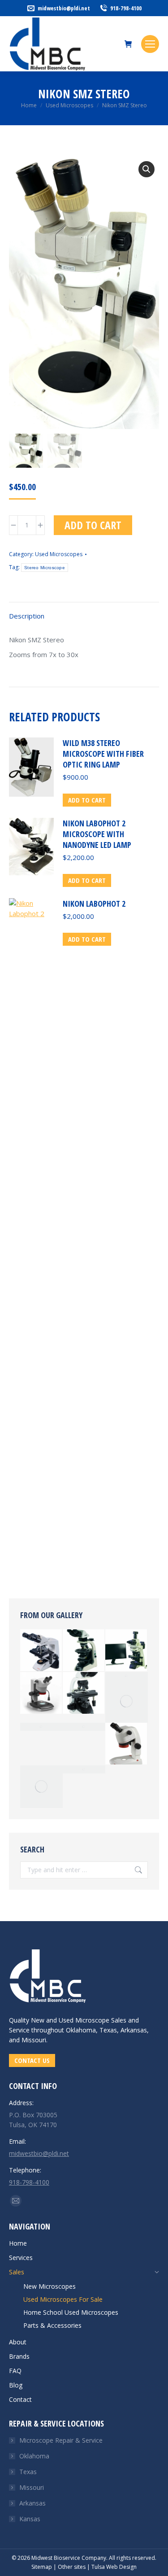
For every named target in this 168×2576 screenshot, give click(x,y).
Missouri (32, 2487)
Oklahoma (34, 2456)
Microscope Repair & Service (61, 2440)
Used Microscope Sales (93, 2020)
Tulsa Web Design (114, 2567)
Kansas (30, 2519)
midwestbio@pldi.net (64, 8)
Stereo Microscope (45, 568)
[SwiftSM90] (41, 1787)
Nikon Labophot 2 (94, 904)
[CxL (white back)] (127, 1701)
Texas (28, 2472)
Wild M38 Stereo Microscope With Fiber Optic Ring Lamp (103, 754)
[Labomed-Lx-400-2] (41, 1651)
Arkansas (32, 2503)
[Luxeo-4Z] (127, 1744)
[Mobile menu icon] (150, 44)
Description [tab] (27, 616)
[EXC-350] (41, 1727)
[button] (146, 169)
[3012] (84, 1693)
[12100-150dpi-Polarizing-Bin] (84, 1651)
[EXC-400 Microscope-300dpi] (84, 1727)
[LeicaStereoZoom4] (84, 1769)
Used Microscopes (59, 554)
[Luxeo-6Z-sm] (41, 1693)
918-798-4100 (126, 8)
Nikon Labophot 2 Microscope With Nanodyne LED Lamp (97, 834)
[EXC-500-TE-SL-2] (127, 1651)
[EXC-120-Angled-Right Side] (127, 1676)
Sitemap (42, 2567)
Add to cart (93, 525)
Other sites (72, 2567)
